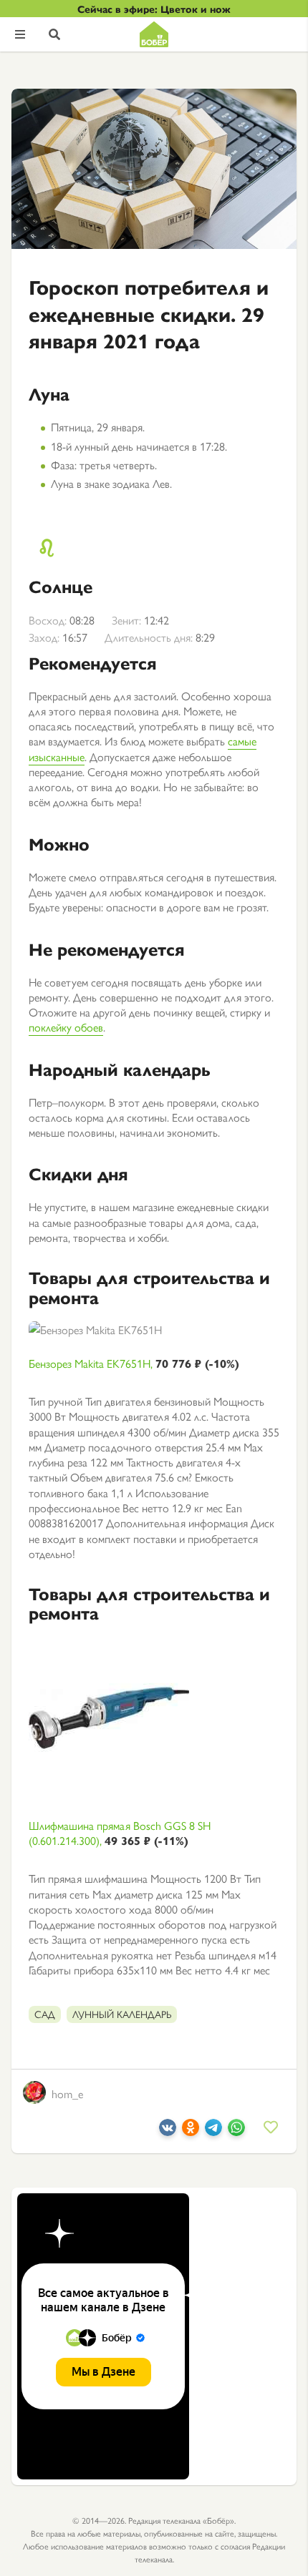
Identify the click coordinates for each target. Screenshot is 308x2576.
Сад (45, 2014)
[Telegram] (213, 2131)
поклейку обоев (66, 1027)
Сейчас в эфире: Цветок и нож (154, 9)
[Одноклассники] (191, 2131)
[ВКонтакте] (168, 2131)
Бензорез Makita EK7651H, (134, 1363)
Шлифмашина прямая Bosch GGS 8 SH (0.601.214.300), (120, 1833)
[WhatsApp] (236, 2131)
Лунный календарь (122, 2014)
